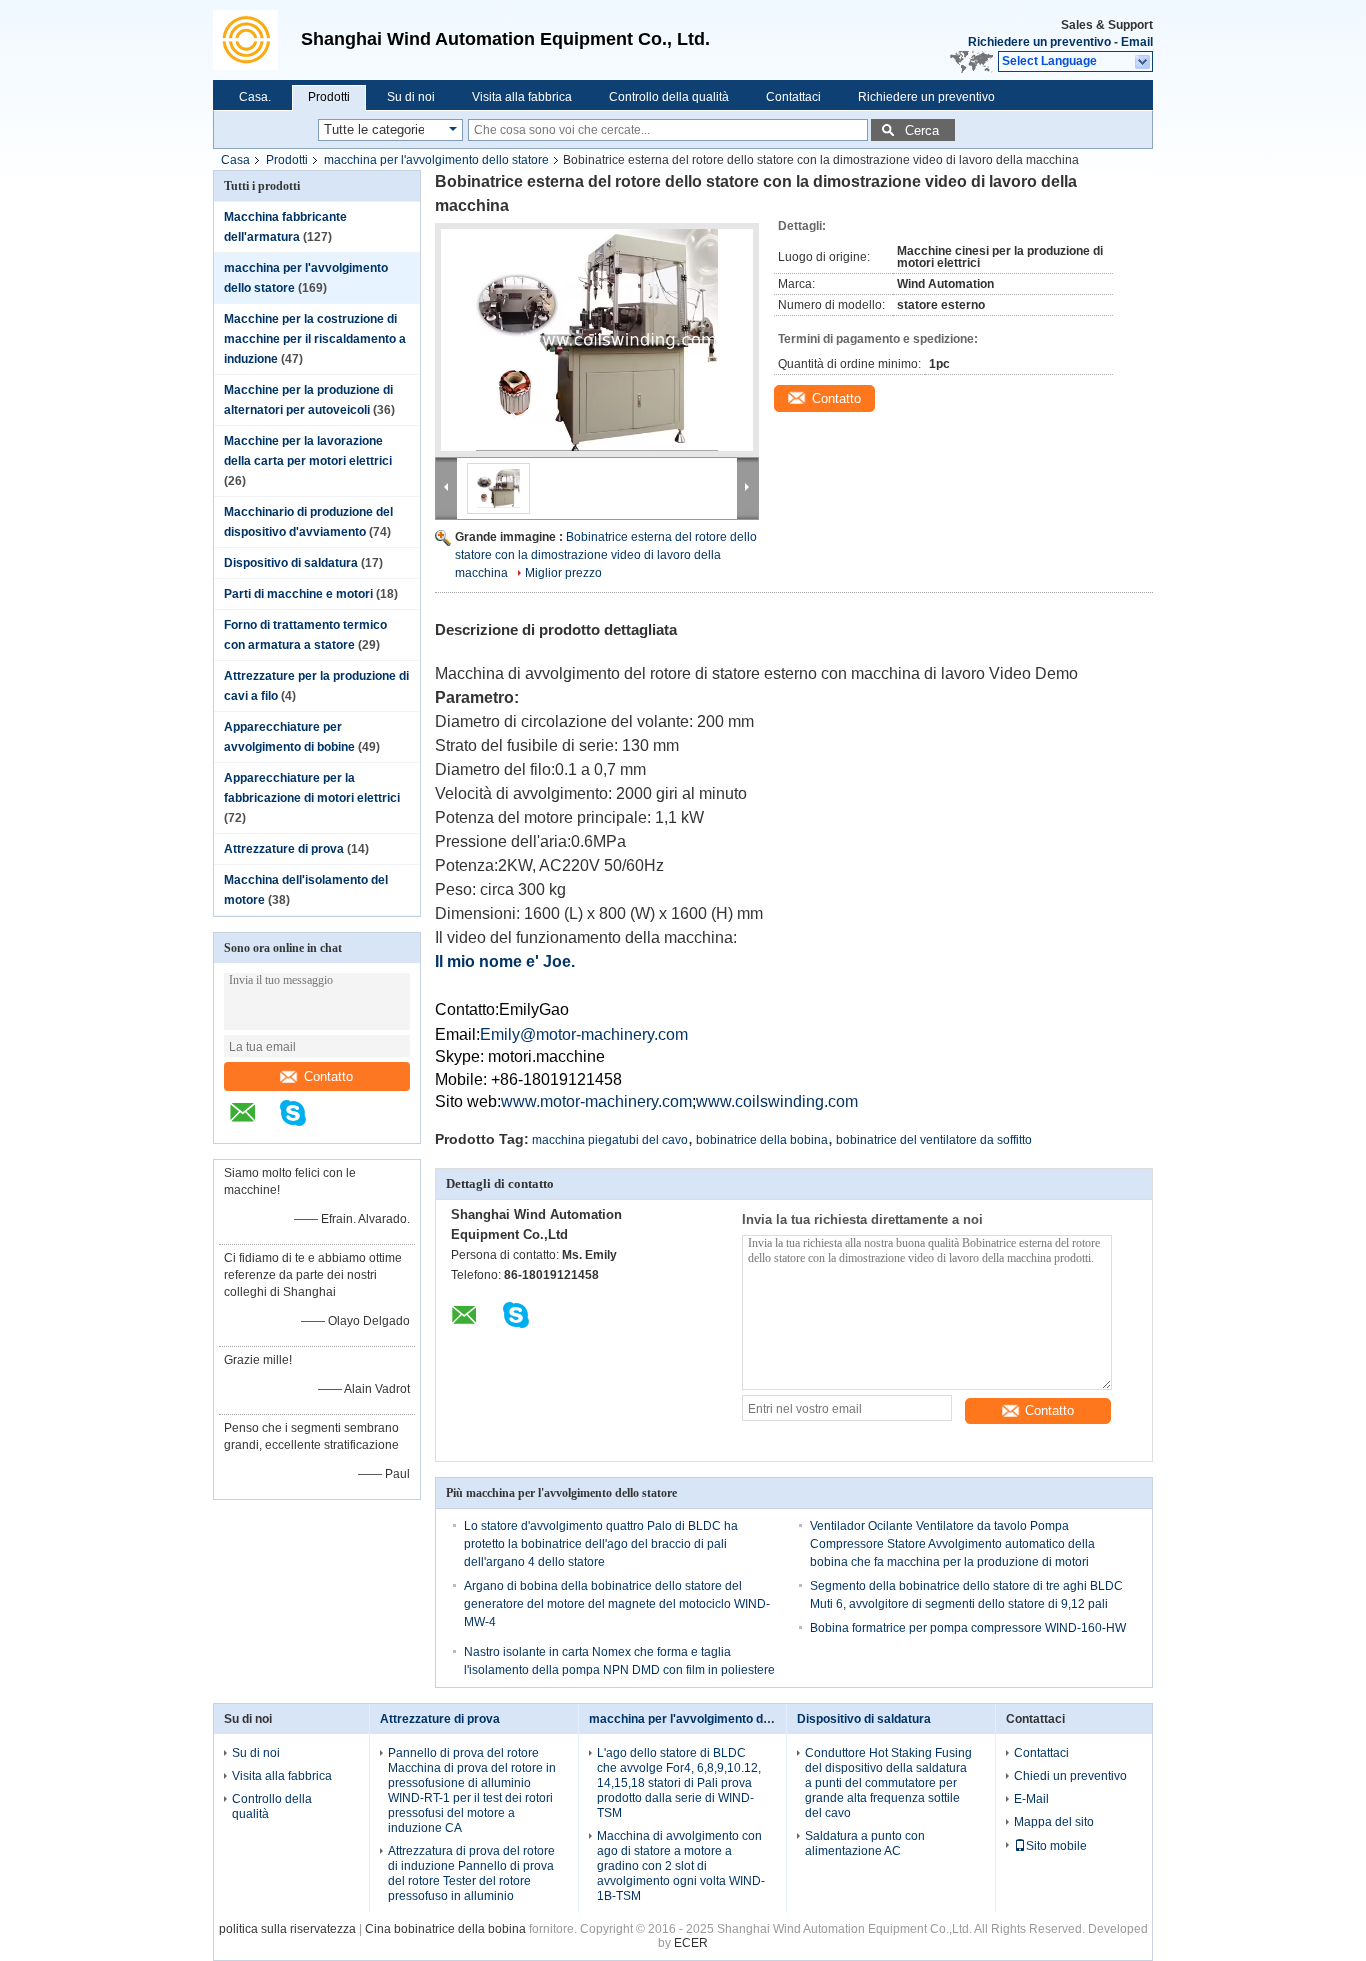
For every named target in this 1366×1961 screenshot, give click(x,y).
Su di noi (411, 97)
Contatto (328, 1076)
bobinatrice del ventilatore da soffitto (934, 1140)
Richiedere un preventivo (1039, 42)
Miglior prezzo (563, 573)
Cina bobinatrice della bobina (445, 1929)
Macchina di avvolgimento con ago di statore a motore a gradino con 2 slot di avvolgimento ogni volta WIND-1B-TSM (681, 1866)
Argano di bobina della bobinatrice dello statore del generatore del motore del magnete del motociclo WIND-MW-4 (617, 1604)
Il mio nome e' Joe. (505, 961)
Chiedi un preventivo (1070, 1776)
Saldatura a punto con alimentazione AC (865, 1843)
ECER (691, 1943)
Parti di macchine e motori (298, 594)
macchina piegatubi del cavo (610, 1140)
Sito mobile (1056, 1846)
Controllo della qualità (669, 97)
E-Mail (1031, 1799)
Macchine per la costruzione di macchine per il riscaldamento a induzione (315, 339)
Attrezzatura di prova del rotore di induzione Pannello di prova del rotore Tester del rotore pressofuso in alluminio (471, 1873)
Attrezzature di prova (284, 849)
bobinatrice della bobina (762, 1140)
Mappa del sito (1054, 1822)
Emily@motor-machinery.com (584, 1034)
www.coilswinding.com (777, 1101)
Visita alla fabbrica (522, 97)
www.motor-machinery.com (596, 1101)
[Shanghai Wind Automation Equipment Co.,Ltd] (252, 40)
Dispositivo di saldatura (291, 563)
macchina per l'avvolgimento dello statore (436, 160)
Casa (235, 160)
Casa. (255, 97)
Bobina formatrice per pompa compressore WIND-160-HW (968, 1628)
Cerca (922, 130)
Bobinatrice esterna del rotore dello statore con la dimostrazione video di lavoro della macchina (606, 555)
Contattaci (793, 97)
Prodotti (329, 97)
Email (1137, 42)
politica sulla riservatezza (287, 1929)
